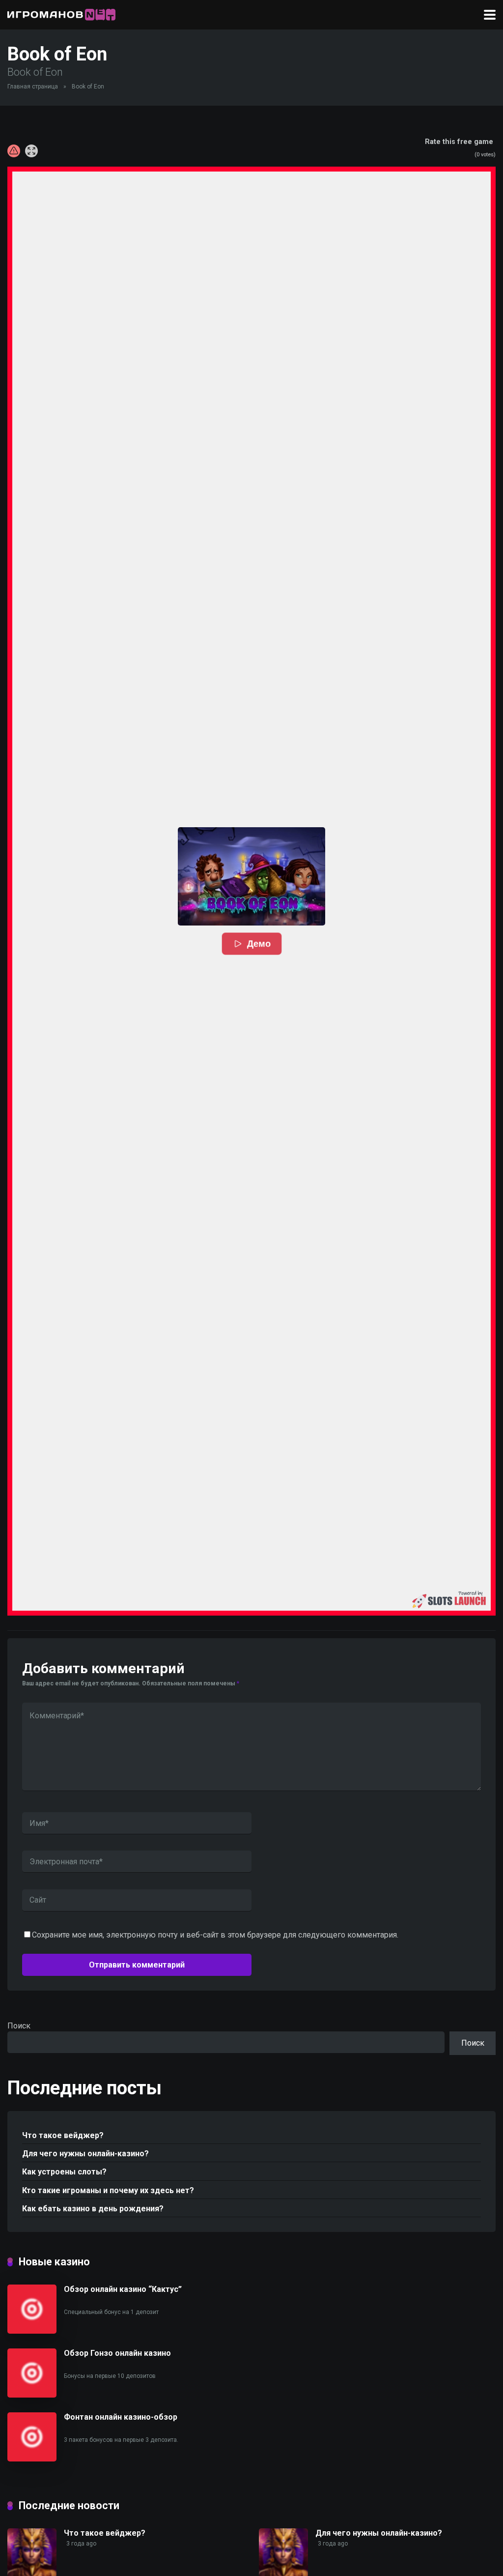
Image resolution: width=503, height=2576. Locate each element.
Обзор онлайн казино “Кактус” (123, 2289)
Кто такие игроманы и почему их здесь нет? (108, 2190)
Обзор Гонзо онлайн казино (117, 2353)
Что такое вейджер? (63, 2135)
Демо (259, 944)
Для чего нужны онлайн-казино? (85, 2154)
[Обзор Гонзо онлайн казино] (32, 2395)
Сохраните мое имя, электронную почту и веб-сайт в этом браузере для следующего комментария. (215, 1935)
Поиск (19, 2026)
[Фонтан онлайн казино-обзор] (32, 2459)
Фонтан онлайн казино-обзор (121, 2417)
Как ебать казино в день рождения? (93, 2209)
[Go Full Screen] (31, 151)
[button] (251, 876)
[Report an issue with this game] (14, 151)
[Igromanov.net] (61, 14)
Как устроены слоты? (64, 2172)
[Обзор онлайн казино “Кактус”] (32, 2331)
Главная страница (33, 87)
